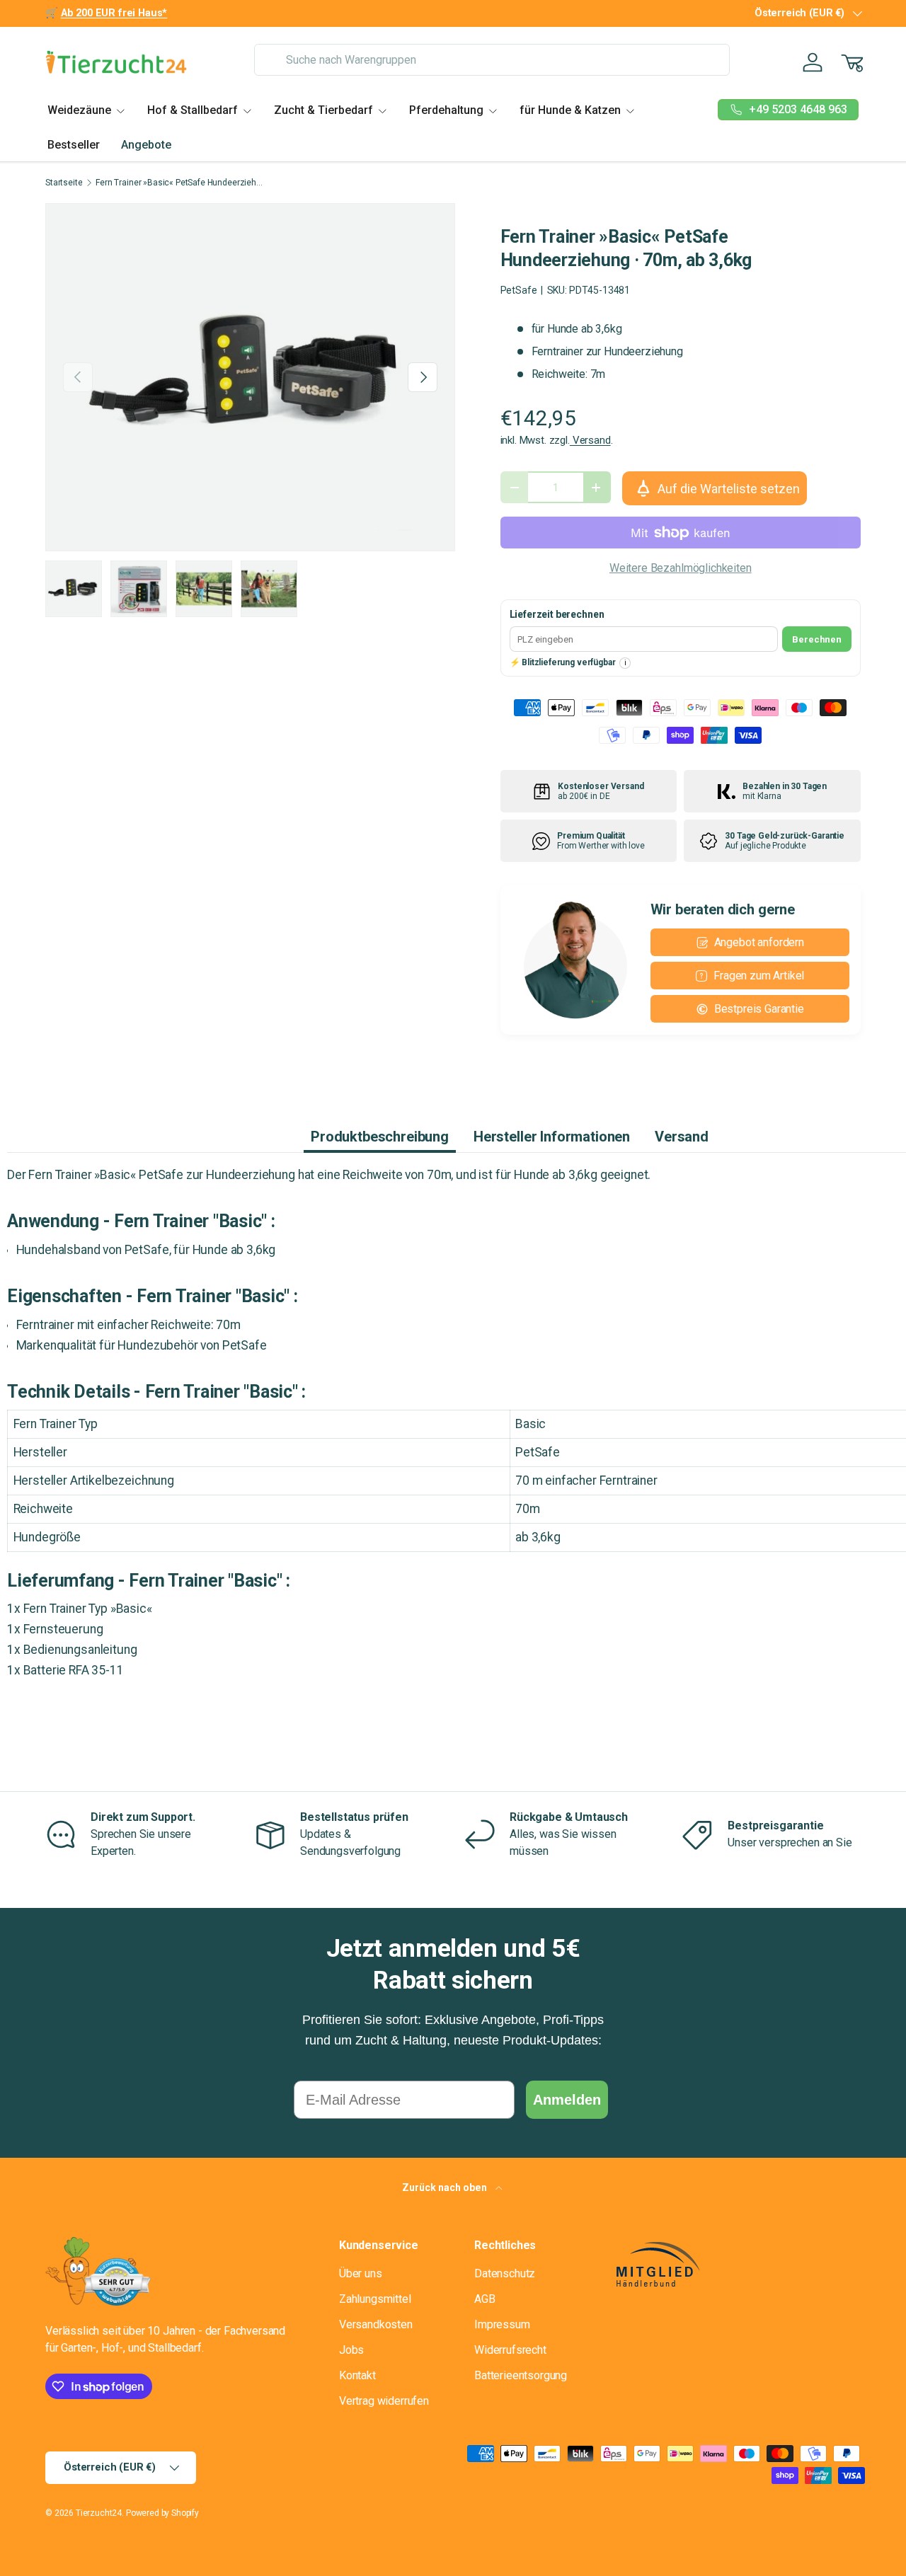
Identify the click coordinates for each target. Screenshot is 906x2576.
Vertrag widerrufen (384, 2401)
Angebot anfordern (759, 942)
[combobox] (492, 60)
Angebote (146, 145)
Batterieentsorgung (521, 2375)
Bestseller (74, 145)
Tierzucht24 (99, 2513)
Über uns (361, 2273)
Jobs (351, 2350)
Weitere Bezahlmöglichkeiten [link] (681, 568)
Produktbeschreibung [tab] (380, 1137)
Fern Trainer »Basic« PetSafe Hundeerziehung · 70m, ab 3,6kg (180, 183)
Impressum (502, 2324)
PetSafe (519, 290)
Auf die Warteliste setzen (729, 489)
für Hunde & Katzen (570, 110)
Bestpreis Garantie (759, 1009)
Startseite (64, 183)
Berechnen (817, 639)
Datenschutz (505, 2273)
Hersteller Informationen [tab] (552, 1137)
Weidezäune (79, 110)
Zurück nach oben (446, 2187)
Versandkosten (376, 2324)
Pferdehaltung (446, 110)
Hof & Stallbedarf (193, 110)
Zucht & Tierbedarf (323, 110)
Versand (590, 440)
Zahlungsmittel (375, 2299)
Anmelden (567, 2100)
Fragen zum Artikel (759, 976)
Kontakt (357, 2375)
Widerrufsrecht (510, 2350)
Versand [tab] (682, 1137)
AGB (485, 2299)
